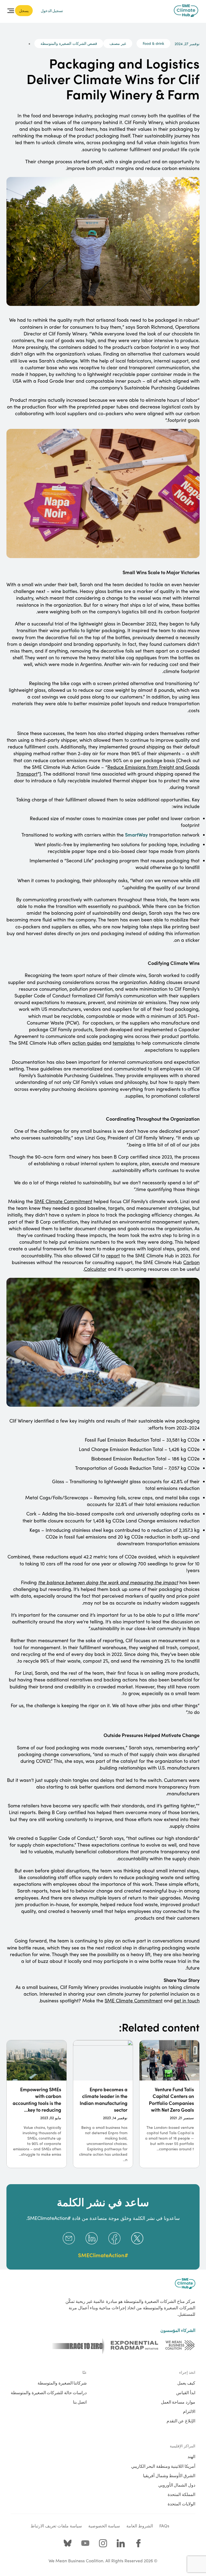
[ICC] (180, 2345)
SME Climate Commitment (63, 1201)
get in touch (187, 2000)
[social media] (138, 2543)
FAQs (164, 2526)
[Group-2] (135, 2345)
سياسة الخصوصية (104, 2526)
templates (124, 1043)
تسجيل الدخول (52, 10)
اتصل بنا (80, 2402)
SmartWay (136, 835)
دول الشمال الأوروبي (177, 2485)
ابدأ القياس (186, 2392)
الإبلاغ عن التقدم (181, 2421)
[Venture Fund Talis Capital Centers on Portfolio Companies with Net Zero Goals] (169, 2104)
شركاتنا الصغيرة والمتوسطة (62, 2383)
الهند (191, 2456)
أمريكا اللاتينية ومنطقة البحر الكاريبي (163, 2466)
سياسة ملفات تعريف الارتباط (56, 2526)
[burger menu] (11, 11)
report (113, 1256)
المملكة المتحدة (181, 2494)
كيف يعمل (186, 2383)
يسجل (24, 10)
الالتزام (189, 2411)
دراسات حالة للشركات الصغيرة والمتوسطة (49, 2392)
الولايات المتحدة (181, 2503)
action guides (87, 1043)
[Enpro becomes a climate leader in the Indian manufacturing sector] (103, 2104)
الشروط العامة (140, 2526)
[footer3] (78, 2345)
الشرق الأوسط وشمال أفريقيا (169, 2475)
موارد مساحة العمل (178, 2402)
